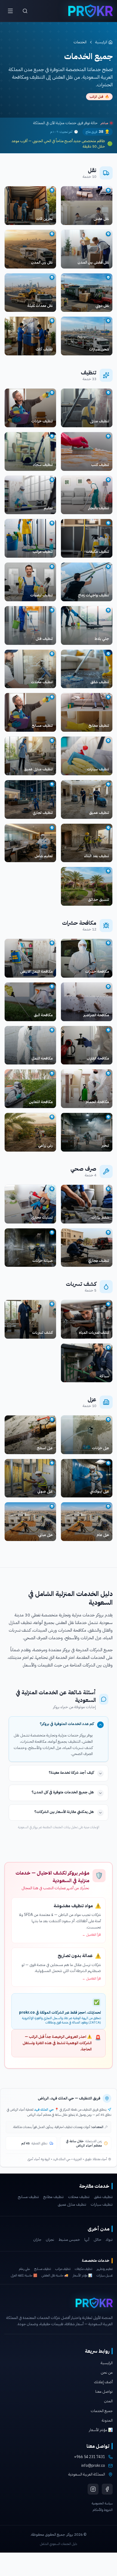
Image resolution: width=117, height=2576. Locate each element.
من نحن (107, 2372)
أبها (87, 2240)
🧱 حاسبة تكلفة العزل (24, 2275)
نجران (50, 2240)
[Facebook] (107, 2489)
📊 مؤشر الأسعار (82, 2275)
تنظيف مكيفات (84, 2269)
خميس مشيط (69, 2240)
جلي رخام (24, 2269)
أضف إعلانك (103, 2382)
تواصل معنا (104, 2392)
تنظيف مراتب (63, 2269)
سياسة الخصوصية (102, 2503)
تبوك (109, 2240)
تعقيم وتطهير (105, 2269)
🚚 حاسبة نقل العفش (55, 2275)
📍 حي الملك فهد (47, 2110)
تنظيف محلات (79, 2197)
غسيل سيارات (105, 2275)
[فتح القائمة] (10, 11)
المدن (108, 2401)
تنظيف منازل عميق (72, 2205)
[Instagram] (93, 2489)
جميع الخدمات (102, 2411)
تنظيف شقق (103, 2197)
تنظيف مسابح (28, 2197)
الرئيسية (101, 42)
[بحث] (25, 11)
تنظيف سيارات (102, 2205)
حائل (97, 2240)
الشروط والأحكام (103, 2510)
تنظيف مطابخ (53, 2197)
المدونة (107, 2420)
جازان (37, 2240)
